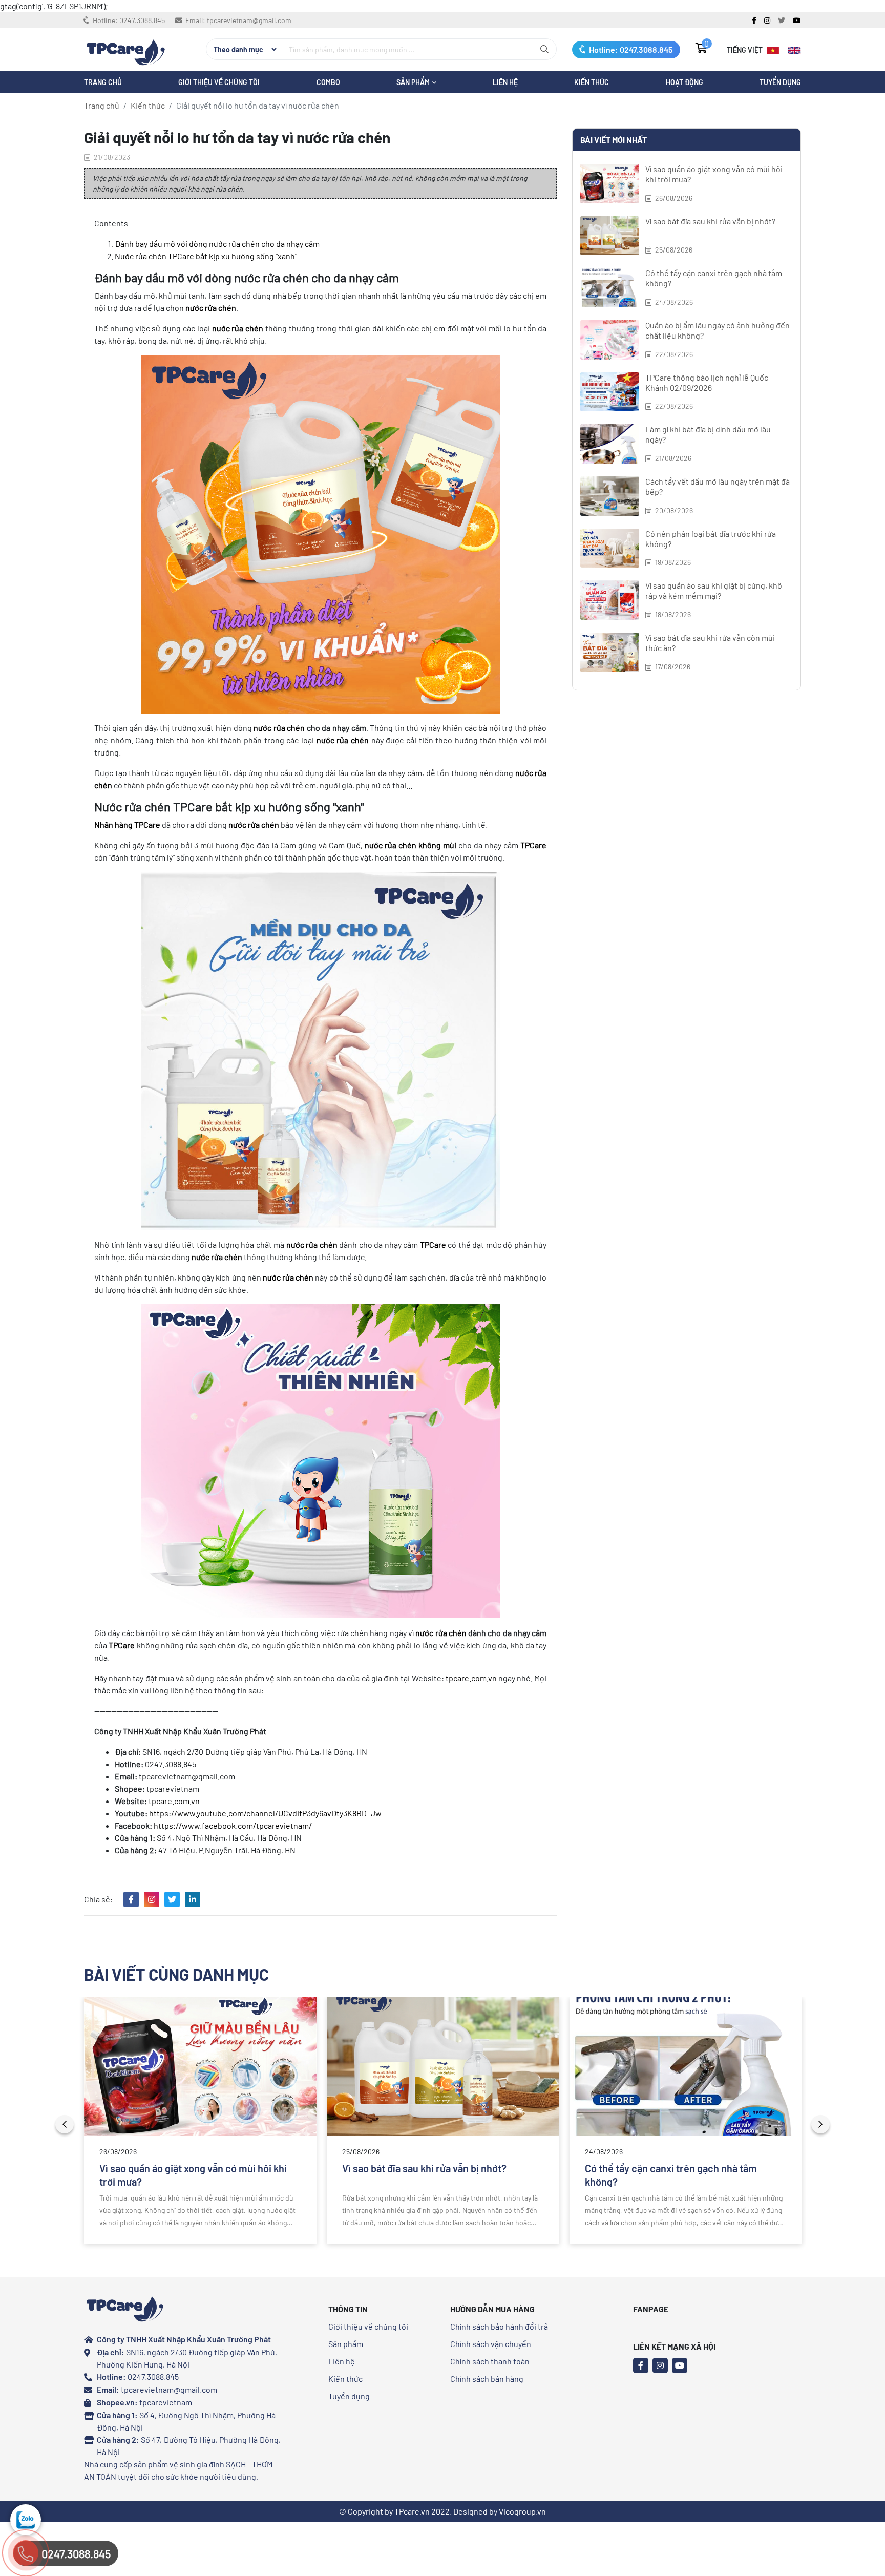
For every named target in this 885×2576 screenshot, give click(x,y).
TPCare (533, 845)
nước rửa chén (279, 728)
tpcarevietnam (166, 2402)
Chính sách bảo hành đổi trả (499, 2326)
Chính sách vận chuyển (491, 2344)
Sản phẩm (346, 2344)
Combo (328, 82)
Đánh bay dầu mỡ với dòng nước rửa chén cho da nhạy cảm (217, 244)
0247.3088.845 (142, 20)
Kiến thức (592, 82)
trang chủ (103, 82)
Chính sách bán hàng (487, 2379)
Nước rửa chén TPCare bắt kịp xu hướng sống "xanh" (206, 256)
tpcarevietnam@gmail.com (249, 20)
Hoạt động (684, 82)
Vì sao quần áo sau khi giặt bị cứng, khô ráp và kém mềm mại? (714, 590)
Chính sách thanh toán (490, 2361)
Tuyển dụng (780, 82)
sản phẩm (414, 82)
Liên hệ (342, 2361)
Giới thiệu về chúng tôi (219, 82)
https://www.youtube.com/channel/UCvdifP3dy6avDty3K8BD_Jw (265, 1813)
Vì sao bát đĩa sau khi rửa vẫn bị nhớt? (710, 221)
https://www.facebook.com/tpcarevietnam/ (233, 1825)
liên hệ (505, 82)
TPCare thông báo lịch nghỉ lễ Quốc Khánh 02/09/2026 (707, 382)
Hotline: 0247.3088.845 (630, 49)
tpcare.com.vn (471, 1678)
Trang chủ (102, 105)
